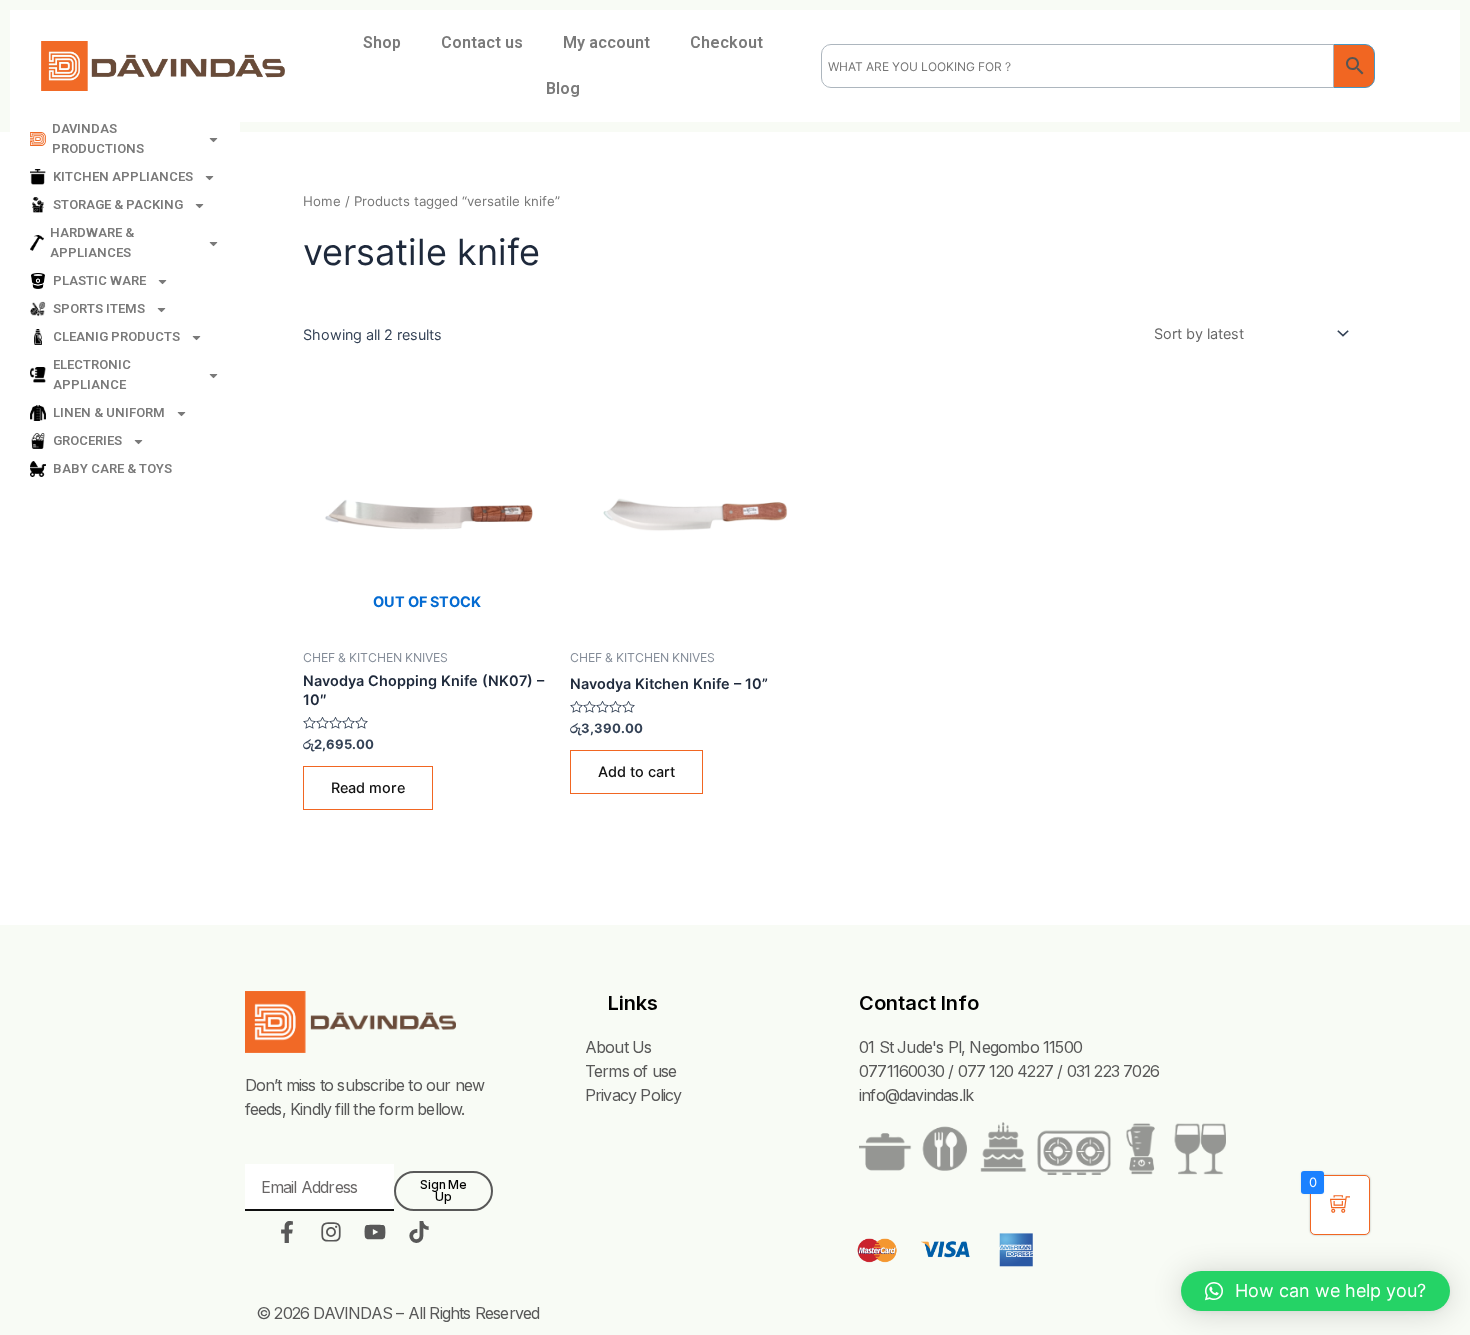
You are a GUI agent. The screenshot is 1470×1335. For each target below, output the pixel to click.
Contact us (482, 42)
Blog (563, 88)
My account (606, 42)
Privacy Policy (633, 1095)
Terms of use (630, 1071)
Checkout (726, 42)
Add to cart (636, 771)
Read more (368, 787)
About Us (618, 1047)
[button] (1315, 1291)
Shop (382, 42)
